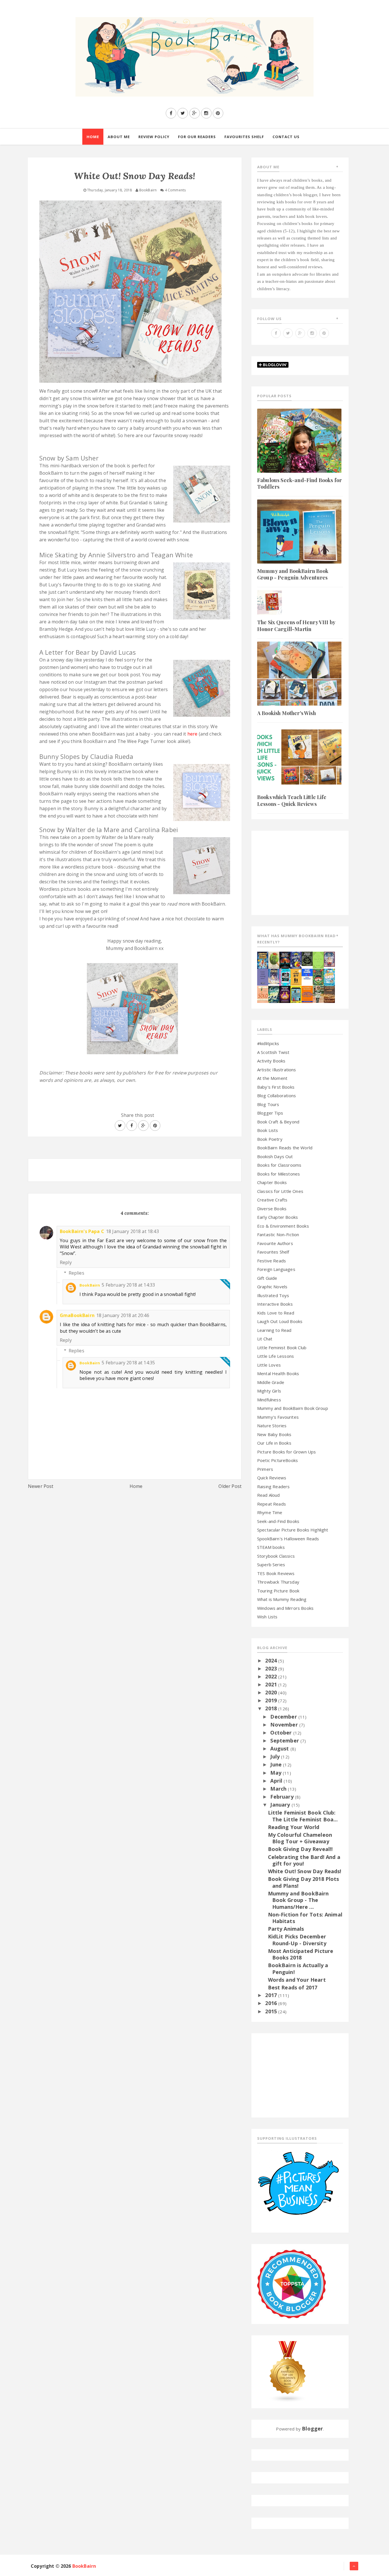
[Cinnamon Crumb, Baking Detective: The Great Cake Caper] (263, 960)
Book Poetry (270, 1139)
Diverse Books (272, 1209)
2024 (272, 1660)
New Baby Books (274, 1434)
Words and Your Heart (297, 1980)
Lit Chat (265, 1339)
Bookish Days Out (275, 1156)
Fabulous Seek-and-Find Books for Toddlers (299, 483)
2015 (272, 2011)
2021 (272, 1684)
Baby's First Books (276, 1087)
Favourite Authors (275, 1243)
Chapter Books (272, 1182)
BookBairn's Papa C (82, 1231)
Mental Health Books (278, 1373)
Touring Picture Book (278, 1591)
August (280, 1748)
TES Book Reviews (276, 1573)
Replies (76, 1273)
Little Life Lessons (276, 1356)
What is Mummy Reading (282, 1599)
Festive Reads (272, 1261)
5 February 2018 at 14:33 (128, 1285)
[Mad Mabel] (307, 974)
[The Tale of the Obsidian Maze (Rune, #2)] (274, 976)
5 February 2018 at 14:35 (128, 1363)
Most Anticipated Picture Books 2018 (301, 1954)
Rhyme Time (270, 1512)
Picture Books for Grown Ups (286, 1452)
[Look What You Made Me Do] (274, 960)
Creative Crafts (272, 1200)
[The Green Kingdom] (318, 976)
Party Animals (286, 1929)
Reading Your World (294, 1827)
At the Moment (272, 1078)
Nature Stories (272, 1426)
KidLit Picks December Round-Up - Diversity (297, 1940)
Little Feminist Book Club (282, 1348)
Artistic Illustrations (277, 1070)
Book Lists (268, 1130)
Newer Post (41, 1486)
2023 (272, 1668)
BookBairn (90, 1285)
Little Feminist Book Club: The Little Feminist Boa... (303, 1816)
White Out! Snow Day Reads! (305, 1871)
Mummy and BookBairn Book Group (293, 1408)
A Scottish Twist (273, 1052)
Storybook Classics (276, 1556)
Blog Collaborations (277, 1095)
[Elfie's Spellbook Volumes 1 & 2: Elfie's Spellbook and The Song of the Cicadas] (329, 959)
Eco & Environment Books (283, 1226)
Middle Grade (271, 1382)
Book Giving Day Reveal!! (300, 1849)
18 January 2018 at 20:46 (123, 1315)
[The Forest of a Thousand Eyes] (307, 958)
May (277, 1773)
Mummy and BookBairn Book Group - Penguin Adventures (293, 574)
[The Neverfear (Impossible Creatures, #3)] (307, 994)
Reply (66, 1262)
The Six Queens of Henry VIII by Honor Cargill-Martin (296, 625)
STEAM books (271, 1547)
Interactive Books (275, 1304)
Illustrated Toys (273, 1295)
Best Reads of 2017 (293, 1987)
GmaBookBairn (77, 1315)
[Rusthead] (285, 960)
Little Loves (269, 1365)
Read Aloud (269, 1495)
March (279, 1789)
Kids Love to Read (276, 1313)
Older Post (230, 1486)
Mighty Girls (269, 1391)
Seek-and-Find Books (278, 1521)
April (277, 1781)
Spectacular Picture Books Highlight (293, 1530)
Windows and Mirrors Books (285, 1608)
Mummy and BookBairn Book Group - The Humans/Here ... (298, 1900)
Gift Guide (267, 1278)
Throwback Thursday (278, 1582)
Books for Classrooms (279, 1165)
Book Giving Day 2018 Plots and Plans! (304, 1882)
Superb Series (271, 1565)
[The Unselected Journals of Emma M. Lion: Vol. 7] (318, 959)
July (276, 1756)
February (282, 1797)
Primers (265, 1469)
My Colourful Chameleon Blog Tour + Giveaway (300, 1838)
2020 (272, 1692)
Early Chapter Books (278, 1217)
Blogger (312, 2428)
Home (136, 1486)
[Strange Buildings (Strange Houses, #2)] (296, 994)
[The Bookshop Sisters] (263, 976)
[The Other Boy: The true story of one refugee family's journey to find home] (296, 976)
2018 (272, 1708)
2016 (272, 2003)
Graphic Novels (272, 1287)
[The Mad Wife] (318, 994)
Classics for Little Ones (280, 1191)
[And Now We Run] (274, 994)
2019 (272, 1700)
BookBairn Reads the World (285, 1148)
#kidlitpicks (268, 1043)
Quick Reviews (272, 1478)
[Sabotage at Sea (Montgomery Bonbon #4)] (296, 960)
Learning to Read (274, 1330)
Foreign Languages (276, 1269)
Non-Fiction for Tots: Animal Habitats (305, 1918)
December (284, 1717)
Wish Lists (267, 1617)
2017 (272, 1995)
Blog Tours (268, 1104)
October (282, 1733)
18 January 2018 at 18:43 (132, 1231)
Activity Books (271, 1061)
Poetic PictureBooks (278, 1460)
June (277, 1764)
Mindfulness (269, 1400)
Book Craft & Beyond (278, 1122)
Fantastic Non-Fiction (278, 1234)
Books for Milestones (279, 1174)
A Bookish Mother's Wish (286, 713)
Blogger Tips (270, 1113)
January (281, 1805)
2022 (272, 1676)
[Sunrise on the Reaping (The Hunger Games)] (285, 994)
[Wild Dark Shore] (329, 994)
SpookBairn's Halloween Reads (288, 1539)
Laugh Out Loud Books (280, 1321)
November (285, 1725)
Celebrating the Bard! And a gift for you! (304, 1860)
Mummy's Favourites (278, 1417)
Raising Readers (273, 1486)
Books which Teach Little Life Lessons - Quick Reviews (292, 800)
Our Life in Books (274, 1443)
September (285, 1740)
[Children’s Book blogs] (288, 2371)
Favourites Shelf (273, 1252)
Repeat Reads (272, 1504)
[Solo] (263, 994)
